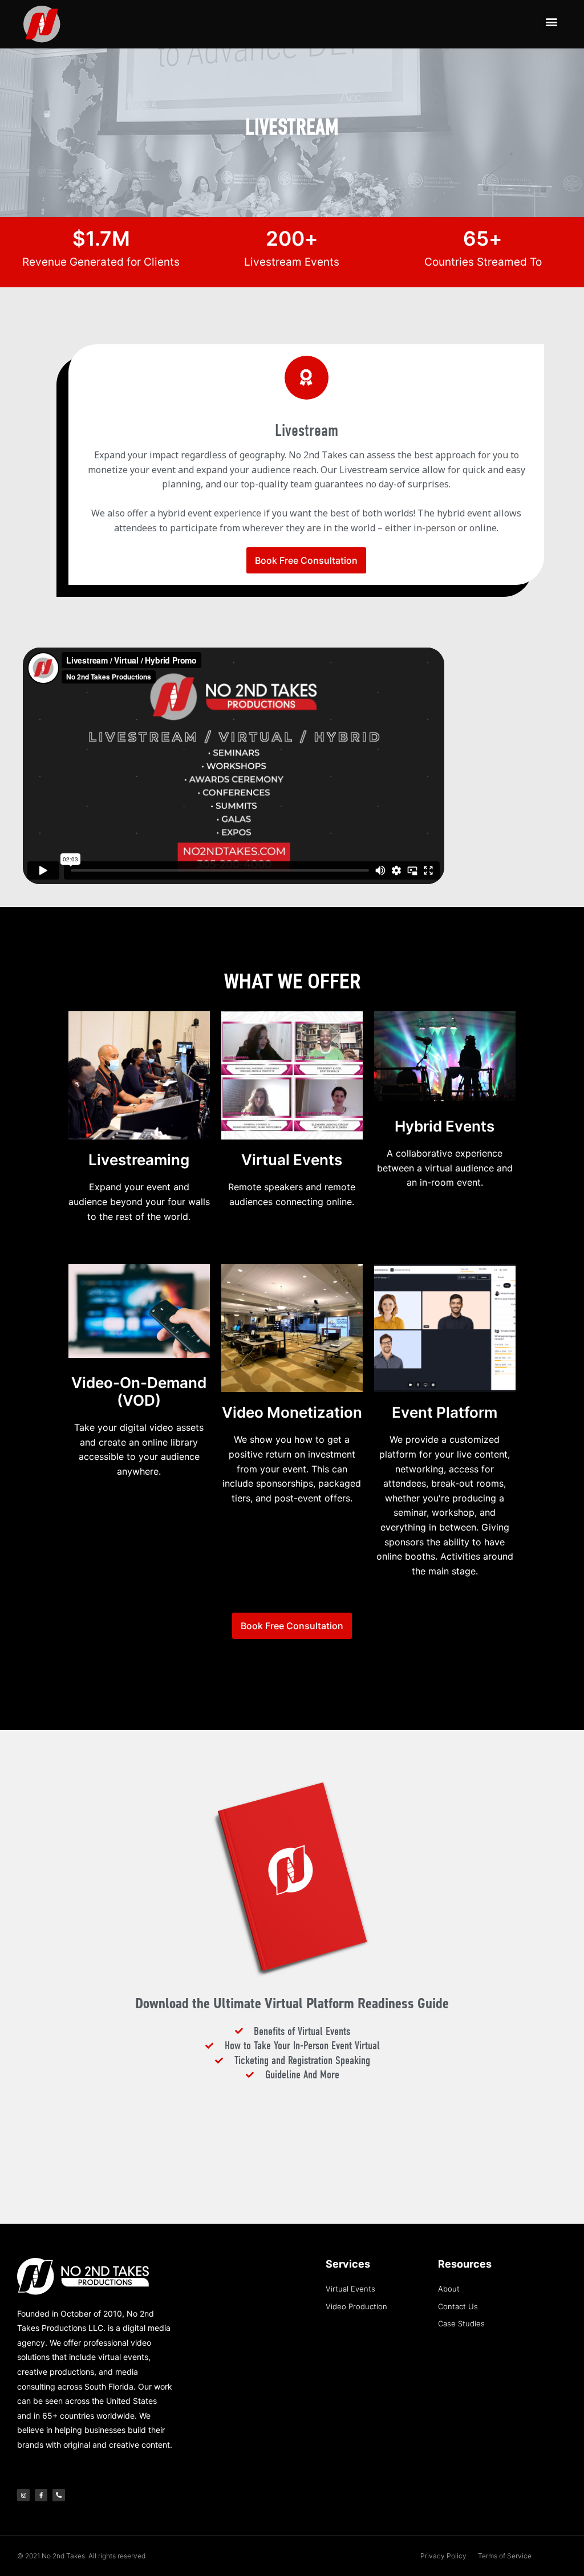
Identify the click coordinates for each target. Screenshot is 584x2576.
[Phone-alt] (59, 2495)
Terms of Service (505, 2556)
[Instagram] (23, 2495)
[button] (551, 21)
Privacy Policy (443, 2556)
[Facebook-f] (41, 2495)
